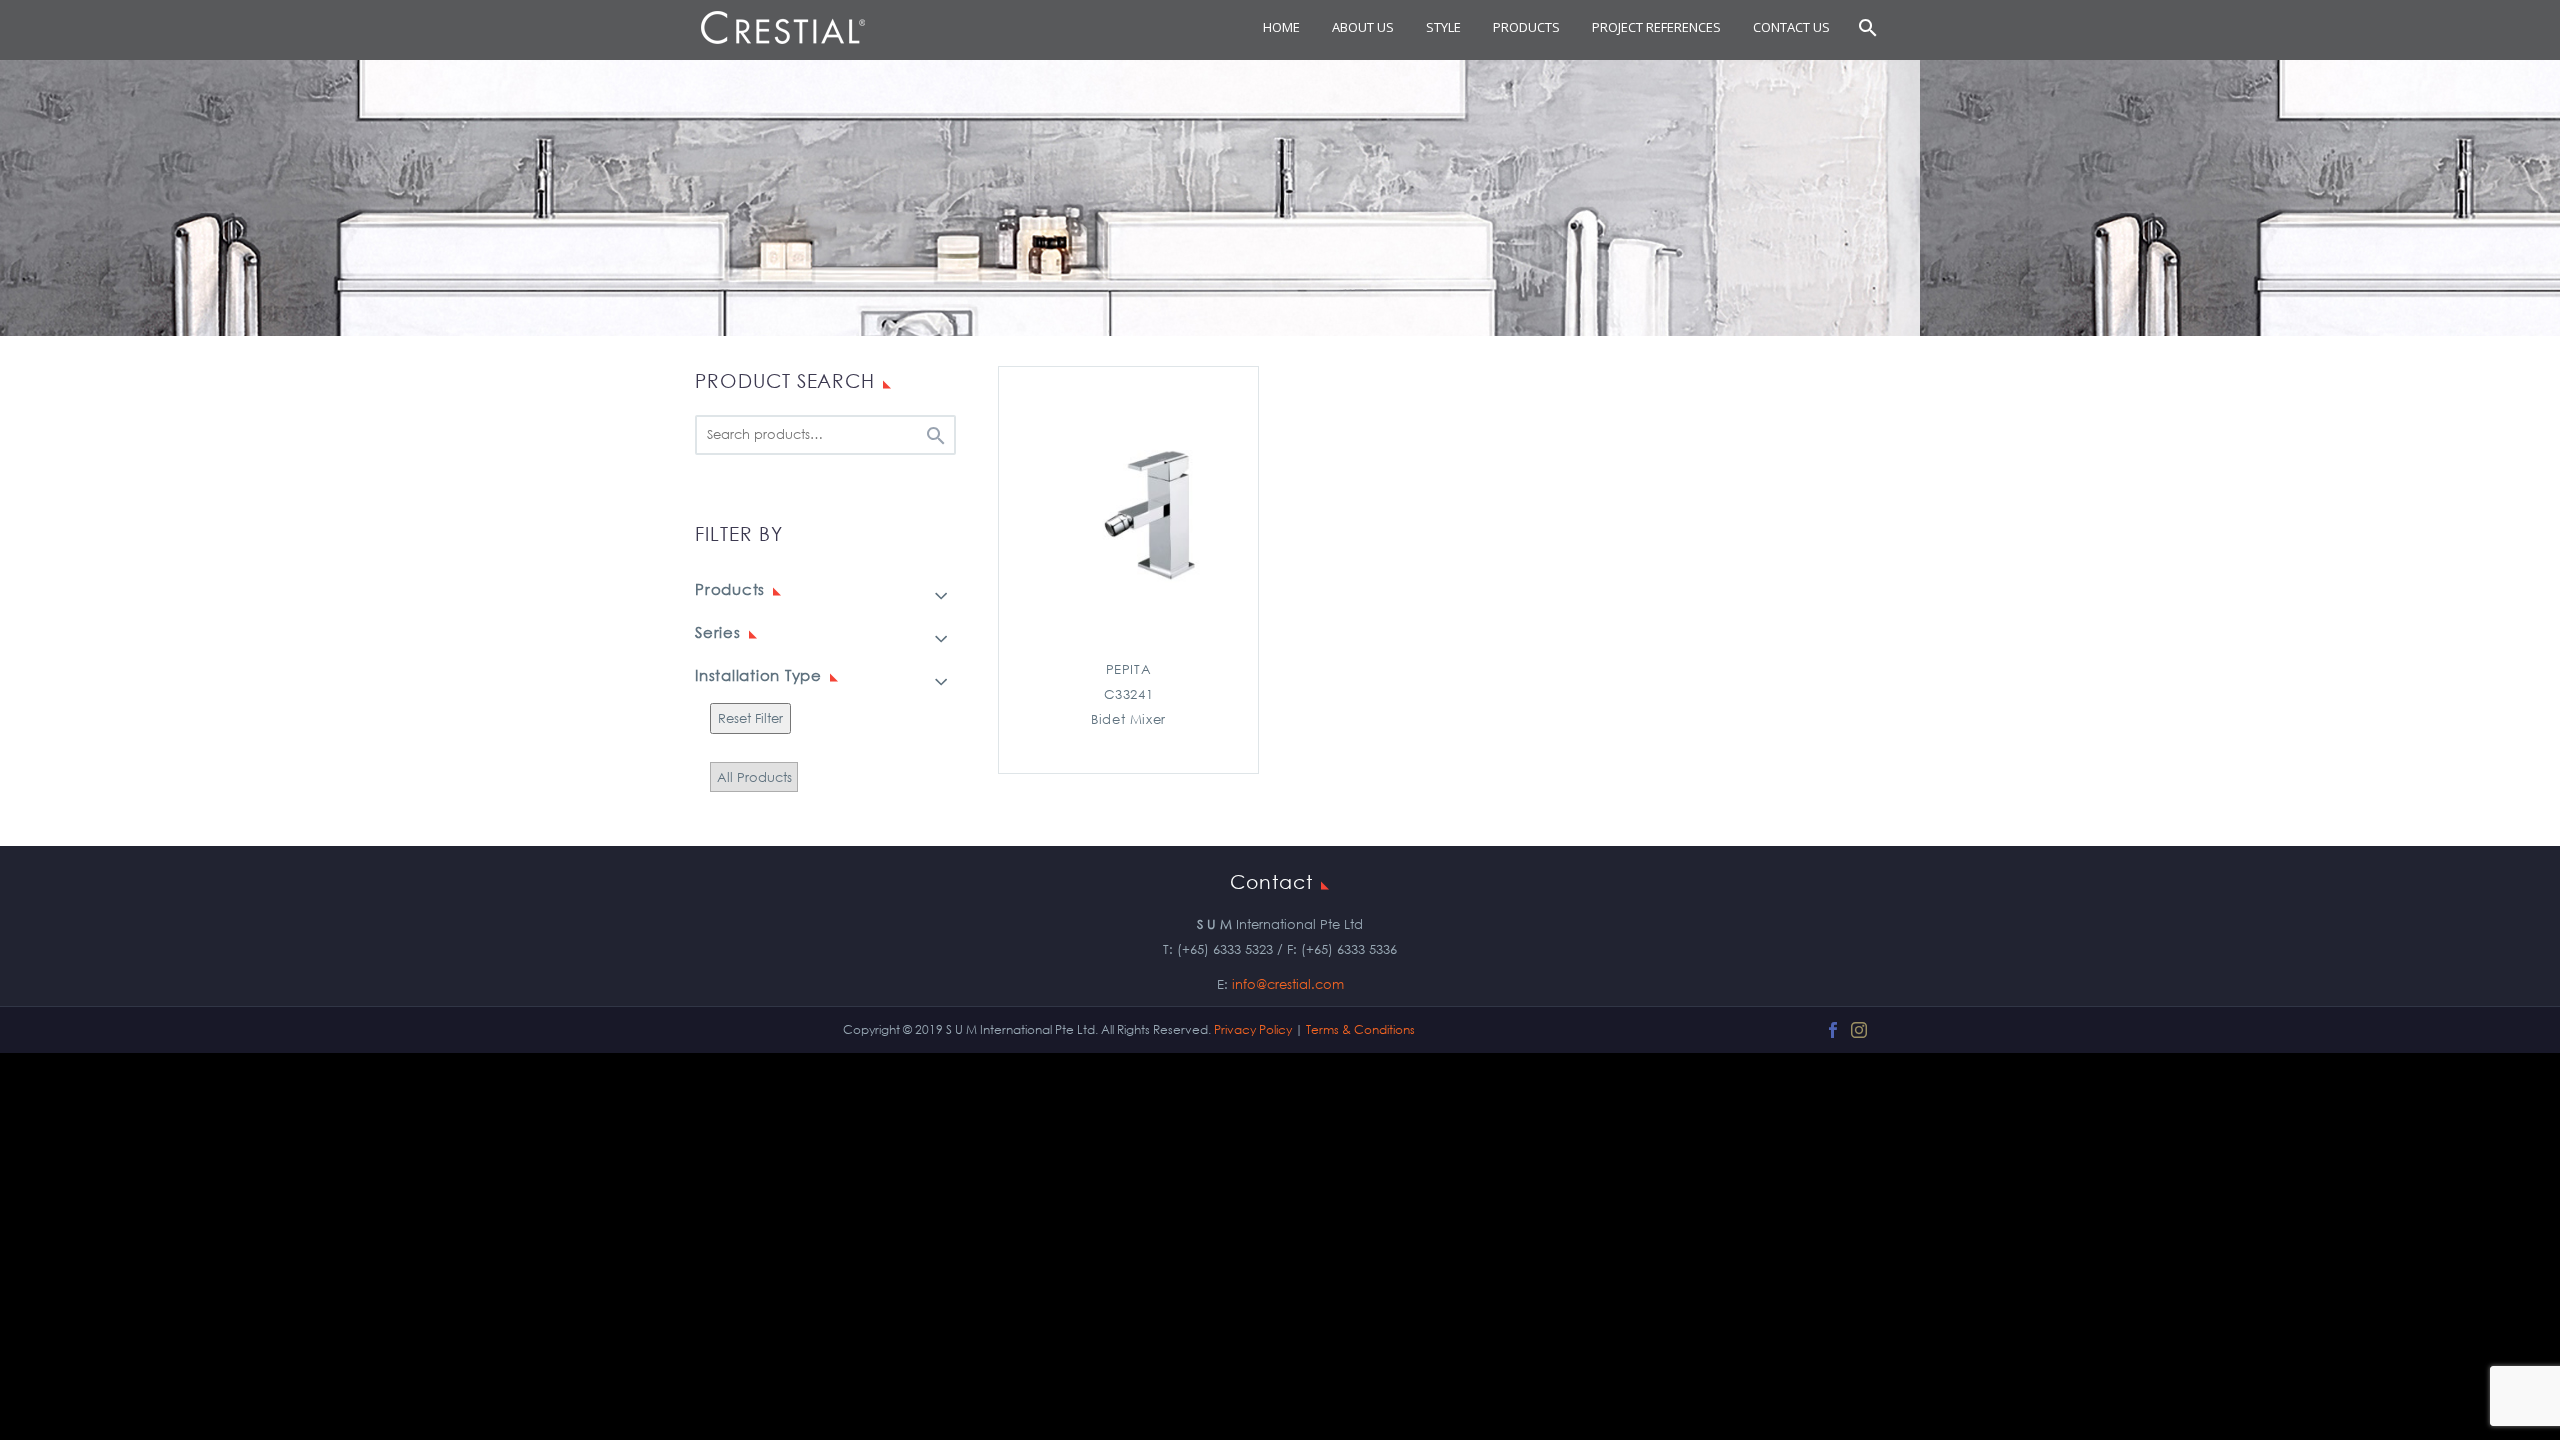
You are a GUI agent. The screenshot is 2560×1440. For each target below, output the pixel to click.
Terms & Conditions (1360, 1029)
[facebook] (1833, 1030)
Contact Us (1791, 27)
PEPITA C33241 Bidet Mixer (1128, 694)
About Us (1363, 27)
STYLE (1443, 27)
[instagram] (1859, 1030)
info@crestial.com (1288, 984)
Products (1526, 27)
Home (1281, 27)
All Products (754, 776)
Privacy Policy (1253, 1029)
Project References (1656, 27)
